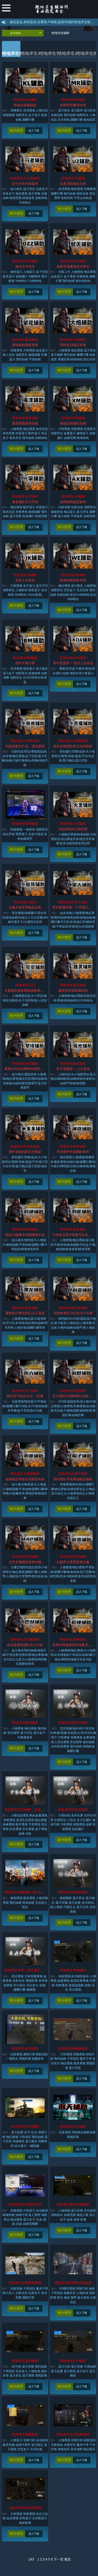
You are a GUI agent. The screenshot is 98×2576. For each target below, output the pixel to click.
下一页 (59, 2559)
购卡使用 (16, 130)
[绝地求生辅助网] (53, 10)
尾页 (68, 2559)
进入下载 (34, 131)
